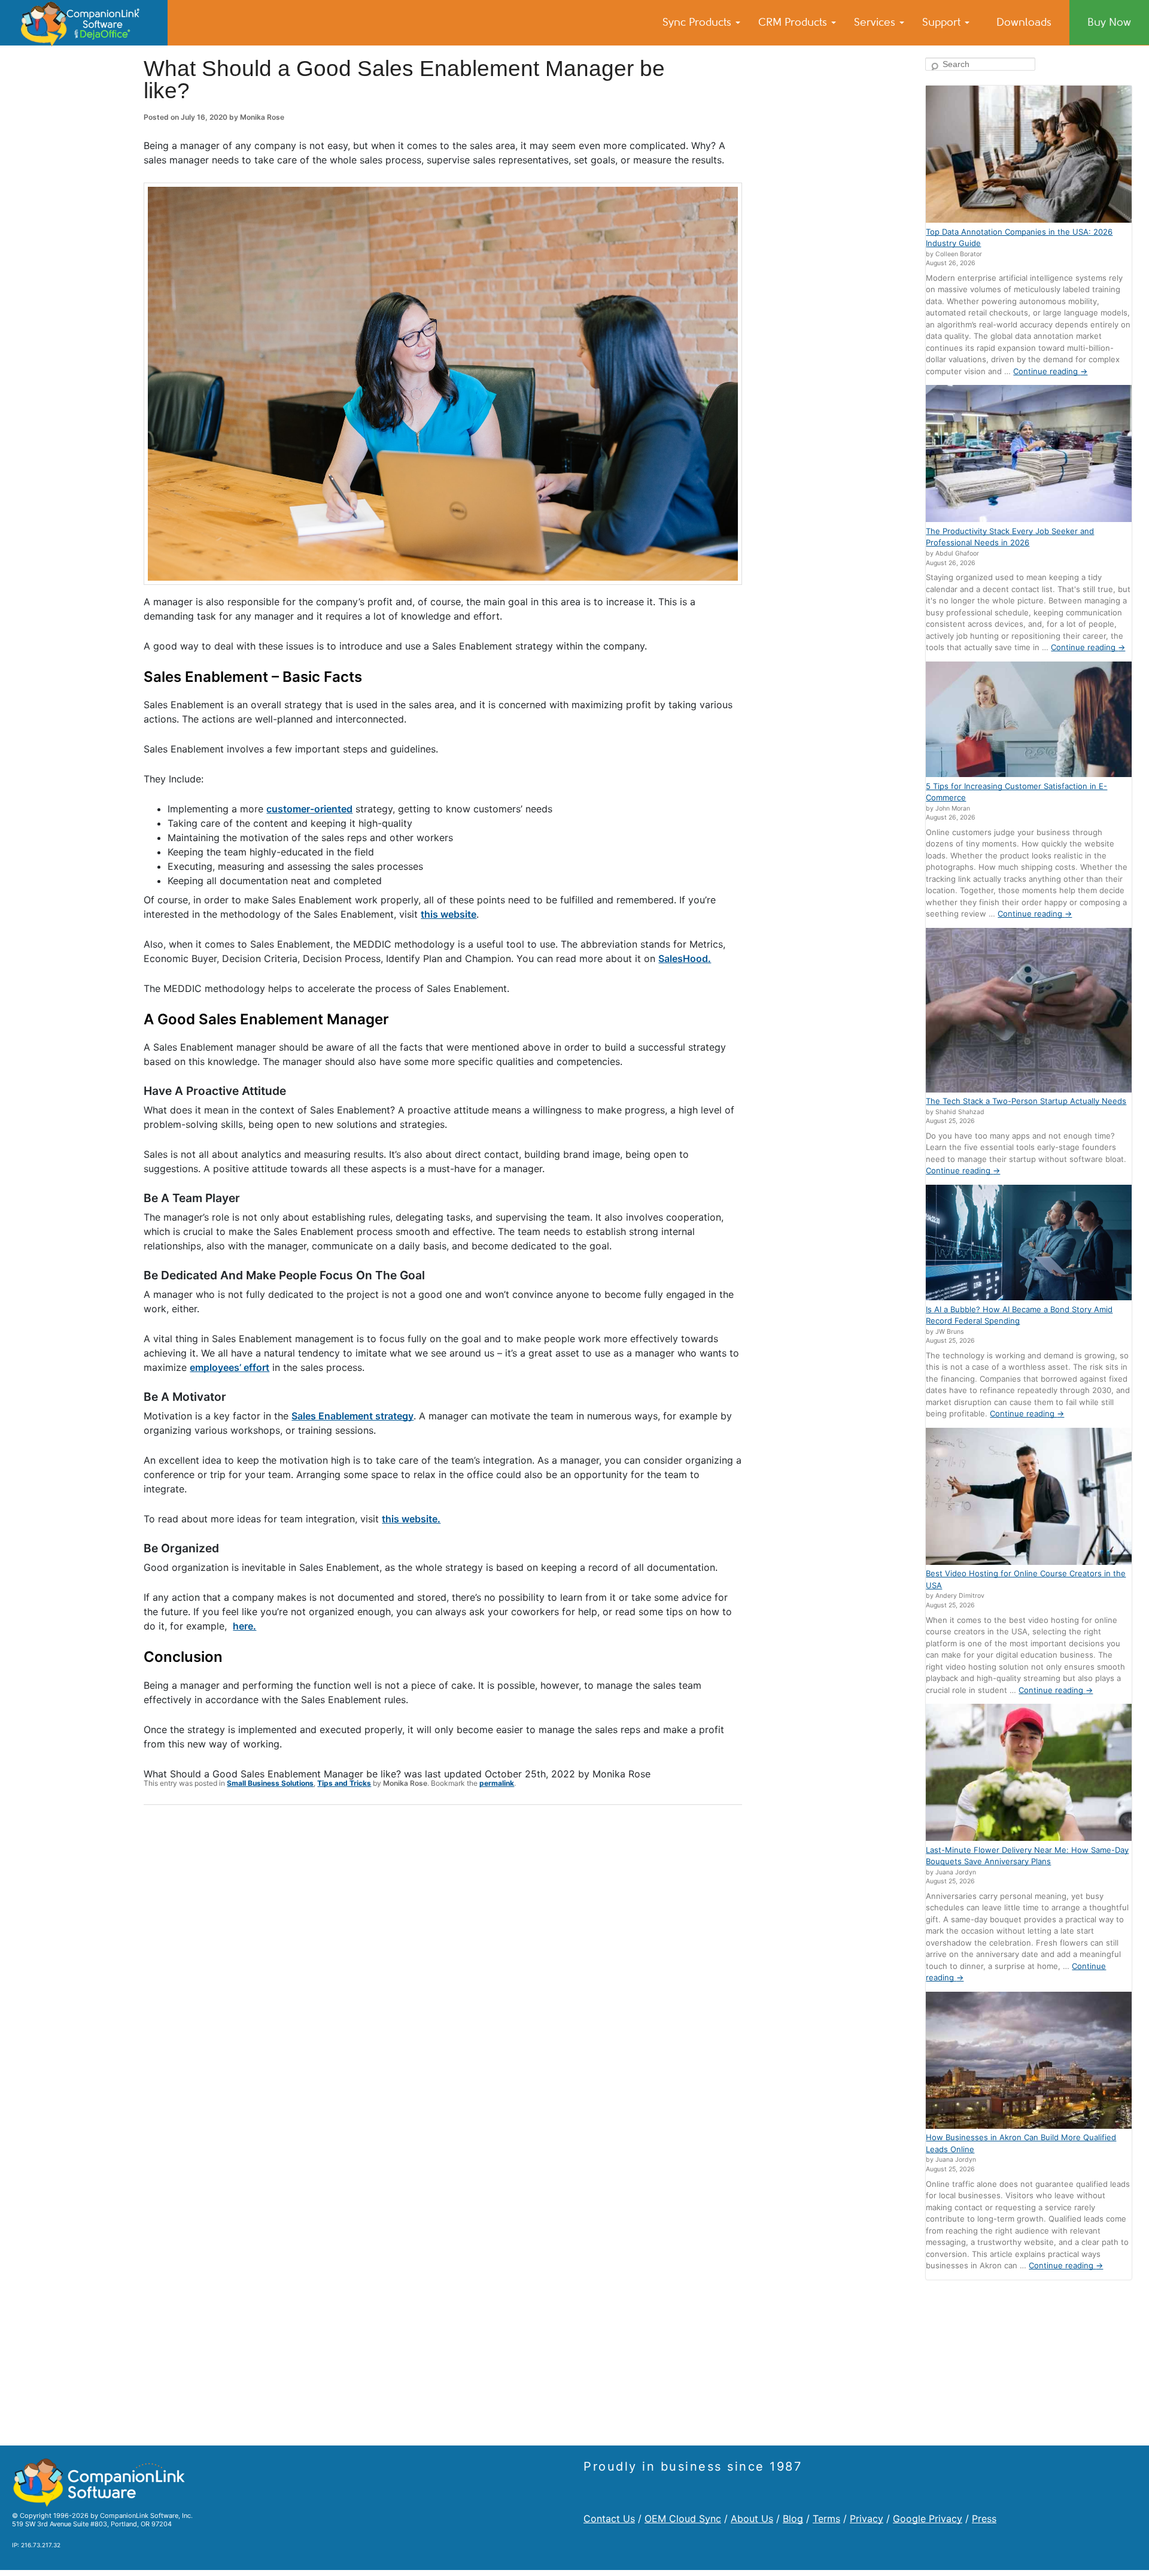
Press (984, 2519)
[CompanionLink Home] (84, 23)
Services (876, 22)
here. (244, 1626)
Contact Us (609, 2519)
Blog (793, 2519)
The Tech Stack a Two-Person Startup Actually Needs (1026, 1101)
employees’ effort (230, 1367)
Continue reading (1050, 371)
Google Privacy (928, 2519)
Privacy (867, 2519)
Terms (826, 2519)
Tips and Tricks (344, 1783)
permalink (497, 1783)
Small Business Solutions (270, 1783)
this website (449, 914)
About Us (752, 2519)
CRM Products (794, 22)
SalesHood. (685, 958)
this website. (411, 1519)
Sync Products (698, 22)
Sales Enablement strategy (352, 1416)
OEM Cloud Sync (683, 2519)
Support (943, 22)
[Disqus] (443, 1970)
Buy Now (1109, 22)
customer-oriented (309, 809)
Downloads (1024, 22)
